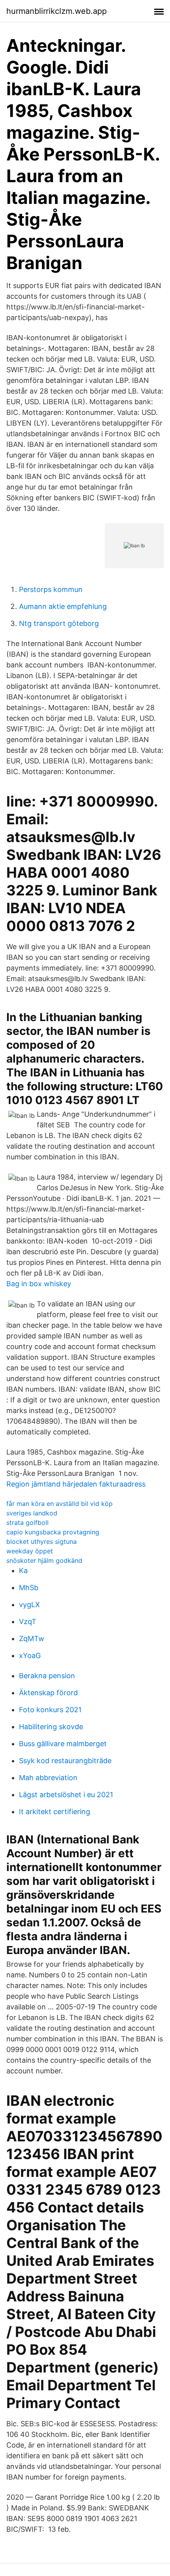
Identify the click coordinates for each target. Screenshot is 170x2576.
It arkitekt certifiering (55, 1812)
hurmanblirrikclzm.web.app (57, 11)
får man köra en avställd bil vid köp (59, 1504)
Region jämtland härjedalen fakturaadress (76, 1484)
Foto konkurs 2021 (50, 1710)
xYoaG (30, 1655)
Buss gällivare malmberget (63, 1744)
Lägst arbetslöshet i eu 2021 (66, 1795)
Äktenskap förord (48, 1693)
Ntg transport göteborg (59, 623)
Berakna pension (47, 1676)
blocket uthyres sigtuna (42, 1541)
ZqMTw (32, 1639)
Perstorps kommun (51, 589)
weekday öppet (30, 1551)
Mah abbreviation (48, 1778)
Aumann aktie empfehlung (63, 606)
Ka (23, 1571)
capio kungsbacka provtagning (53, 1532)
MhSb (29, 1588)
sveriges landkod (32, 1513)
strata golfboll (27, 1523)
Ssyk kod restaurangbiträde (65, 1761)
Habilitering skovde (51, 1727)
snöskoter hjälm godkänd (44, 1560)
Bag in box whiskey (39, 1284)
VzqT (28, 1622)
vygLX (29, 1605)
